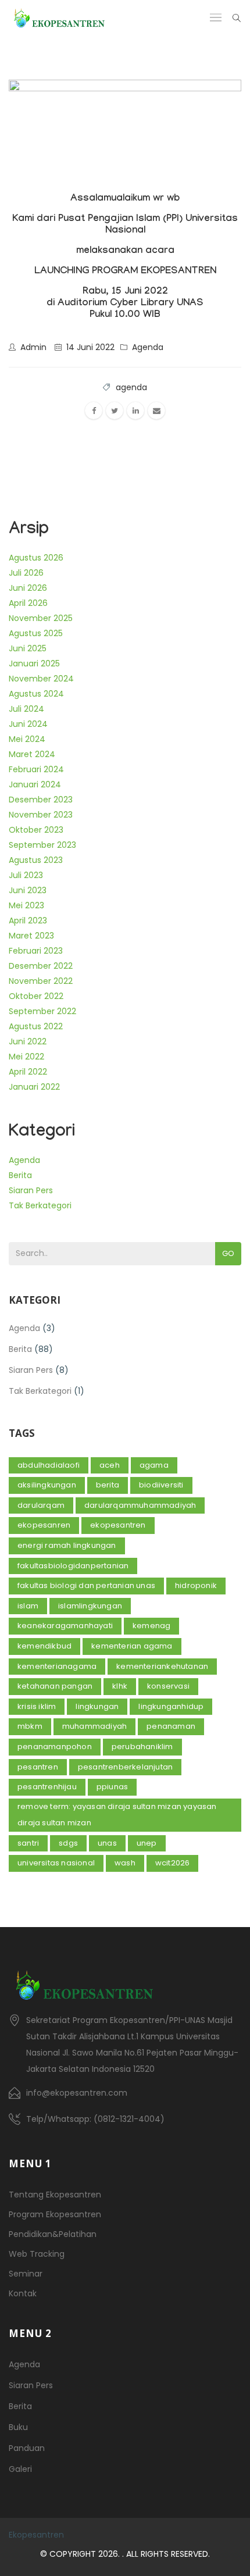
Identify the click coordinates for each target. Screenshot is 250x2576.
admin (33, 347)
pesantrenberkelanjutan (125, 1767)
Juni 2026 (28, 588)
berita (108, 1485)
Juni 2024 (28, 724)
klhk (120, 1686)
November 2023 (41, 815)
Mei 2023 (26, 905)
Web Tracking (37, 2254)
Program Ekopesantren (55, 2214)
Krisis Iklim (37, 1706)
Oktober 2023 (36, 830)
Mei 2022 (26, 1057)
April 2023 (28, 920)
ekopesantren (118, 1525)
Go (228, 1253)
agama (154, 1465)
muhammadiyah (94, 1726)
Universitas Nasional (56, 1863)
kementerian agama (132, 1646)
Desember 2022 (41, 966)
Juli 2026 (26, 573)
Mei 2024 (27, 739)
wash (125, 1863)
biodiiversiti (161, 1485)
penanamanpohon (55, 1747)
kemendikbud (44, 1646)
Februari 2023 (36, 951)
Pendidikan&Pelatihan (53, 2234)
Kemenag (151, 1626)
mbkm (30, 1726)
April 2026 (28, 603)
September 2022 (42, 1011)
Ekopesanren (44, 1525)
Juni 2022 (28, 1041)
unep (147, 1843)
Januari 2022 (34, 1087)
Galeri (20, 2469)
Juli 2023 (26, 875)
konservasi (168, 1686)
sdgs (68, 1843)
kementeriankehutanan (162, 1666)
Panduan (27, 2448)
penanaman (171, 1726)
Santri (28, 1843)
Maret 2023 (31, 936)
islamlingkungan (90, 1606)
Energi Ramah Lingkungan (67, 1545)
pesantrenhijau (47, 1787)
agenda (131, 387)
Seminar (26, 2274)
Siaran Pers (31, 1190)
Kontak (23, 2293)
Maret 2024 (32, 754)
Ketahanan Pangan (55, 1686)
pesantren (38, 1767)
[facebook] (94, 411)
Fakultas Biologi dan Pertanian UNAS (86, 1585)
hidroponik (196, 1585)
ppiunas (112, 1787)
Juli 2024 (26, 709)
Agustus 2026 (36, 558)
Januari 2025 (34, 663)
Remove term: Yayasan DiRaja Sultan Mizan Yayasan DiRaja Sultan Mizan (117, 1815)
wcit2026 (173, 1863)
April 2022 (28, 1072)
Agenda (148, 347)
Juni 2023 (28, 890)
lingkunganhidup (171, 1706)
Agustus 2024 (36, 694)
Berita (20, 1175)
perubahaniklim (142, 1747)
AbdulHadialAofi (49, 1465)
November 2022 (41, 981)
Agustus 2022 (36, 1026)
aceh (110, 1465)
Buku (18, 2427)
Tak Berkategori (40, 1205)
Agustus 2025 (36, 633)
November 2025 (41, 618)
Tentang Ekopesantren (55, 2195)
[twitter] (115, 411)
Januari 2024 (35, 784)
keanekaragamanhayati (65, 1626)
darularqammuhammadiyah (140, 1505)
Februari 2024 (36, 769)
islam (28, 1606)
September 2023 (42, 845)
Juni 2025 (28, 648)
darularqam (41, 1505)
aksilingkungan (47, 1485)
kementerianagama (57, 1666)
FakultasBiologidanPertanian (73, 1566)
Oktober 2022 (36, 996)
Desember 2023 (41, 800)
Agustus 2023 (36, 860)
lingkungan (97, 1706)
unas (107, 1843)
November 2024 (41, 679)
